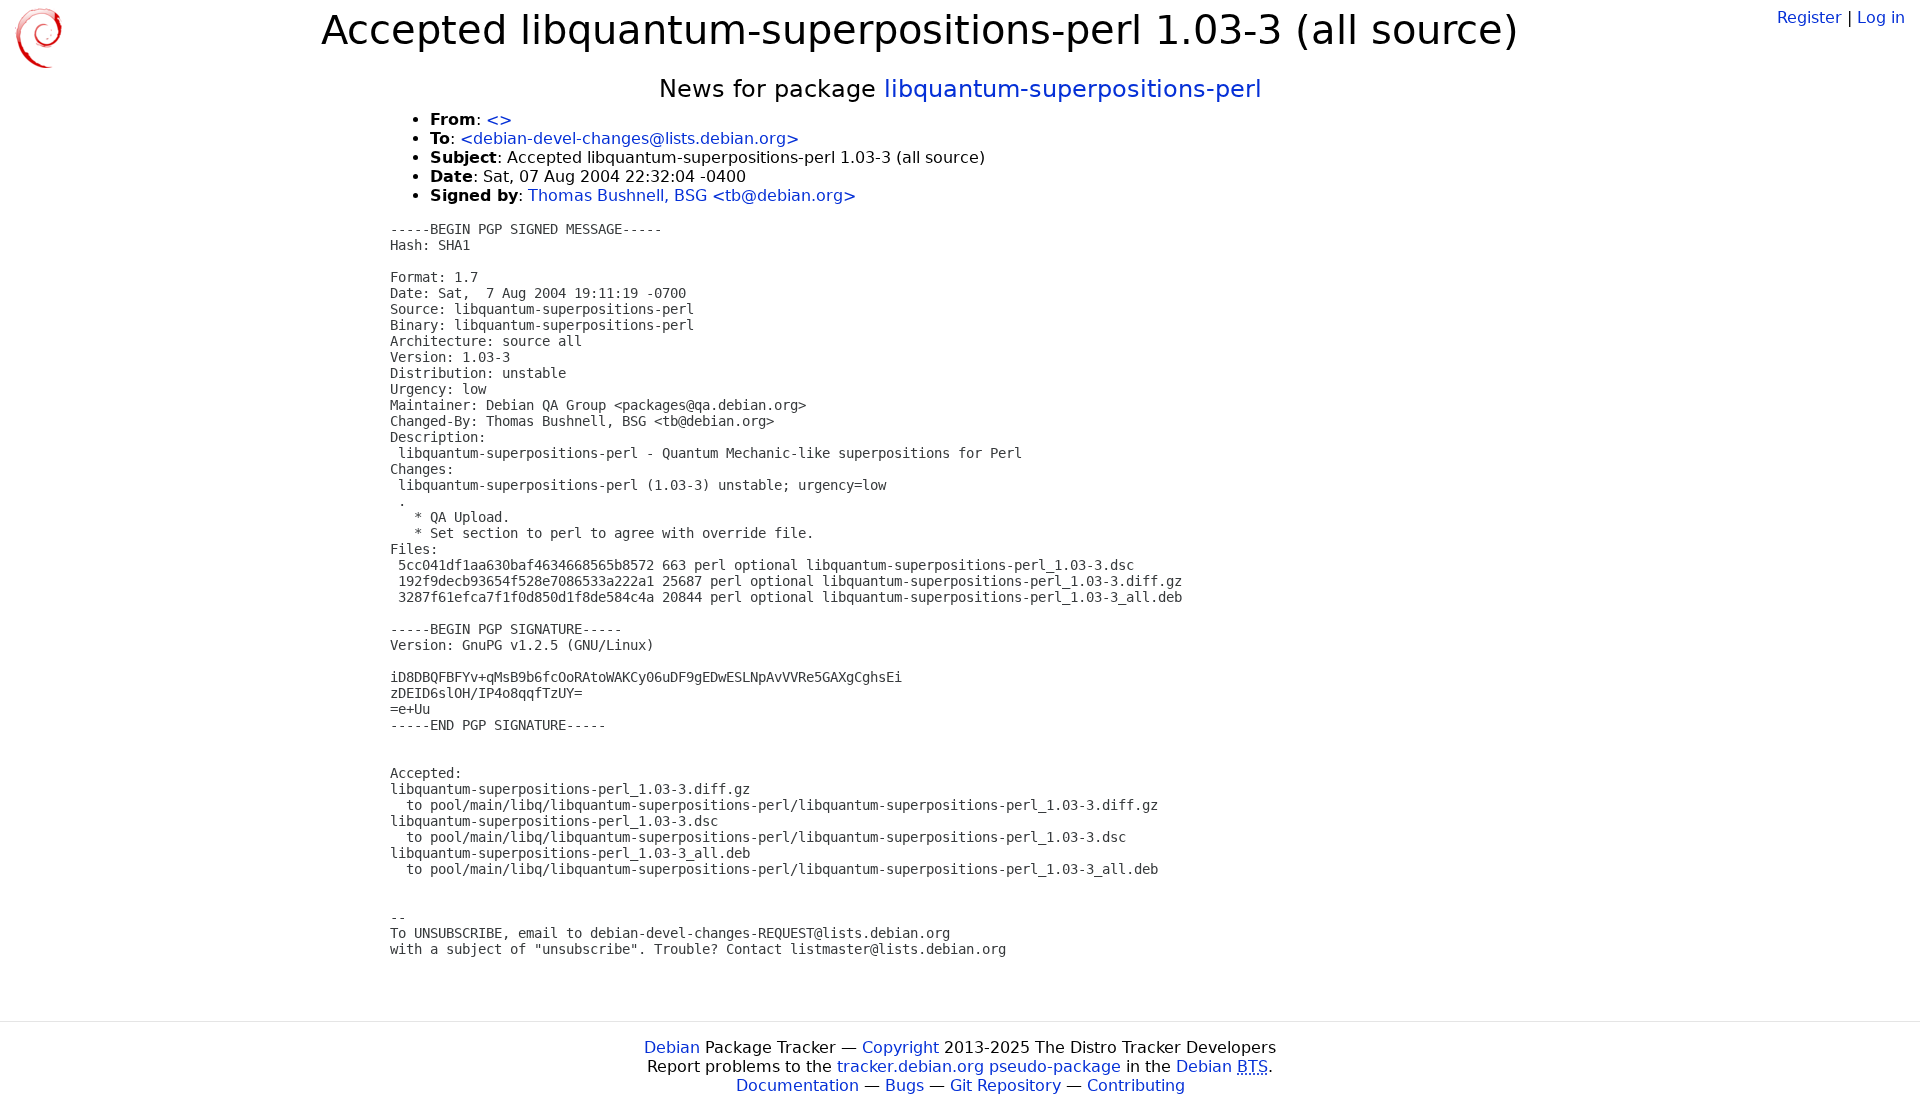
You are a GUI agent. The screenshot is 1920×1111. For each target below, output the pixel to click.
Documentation (797, 1085)
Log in (1881, 17)
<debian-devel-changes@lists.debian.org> (629, 138)
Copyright (900, 1047)
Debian (672, 1047)
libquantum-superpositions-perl (1073, 89)
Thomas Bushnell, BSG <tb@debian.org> (692, 195)
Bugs (904, 1085)
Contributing (1136, 1085)
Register (1809, 17)
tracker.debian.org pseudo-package (979, 1066)
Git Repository (1005, 1085)
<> (499, 119)
